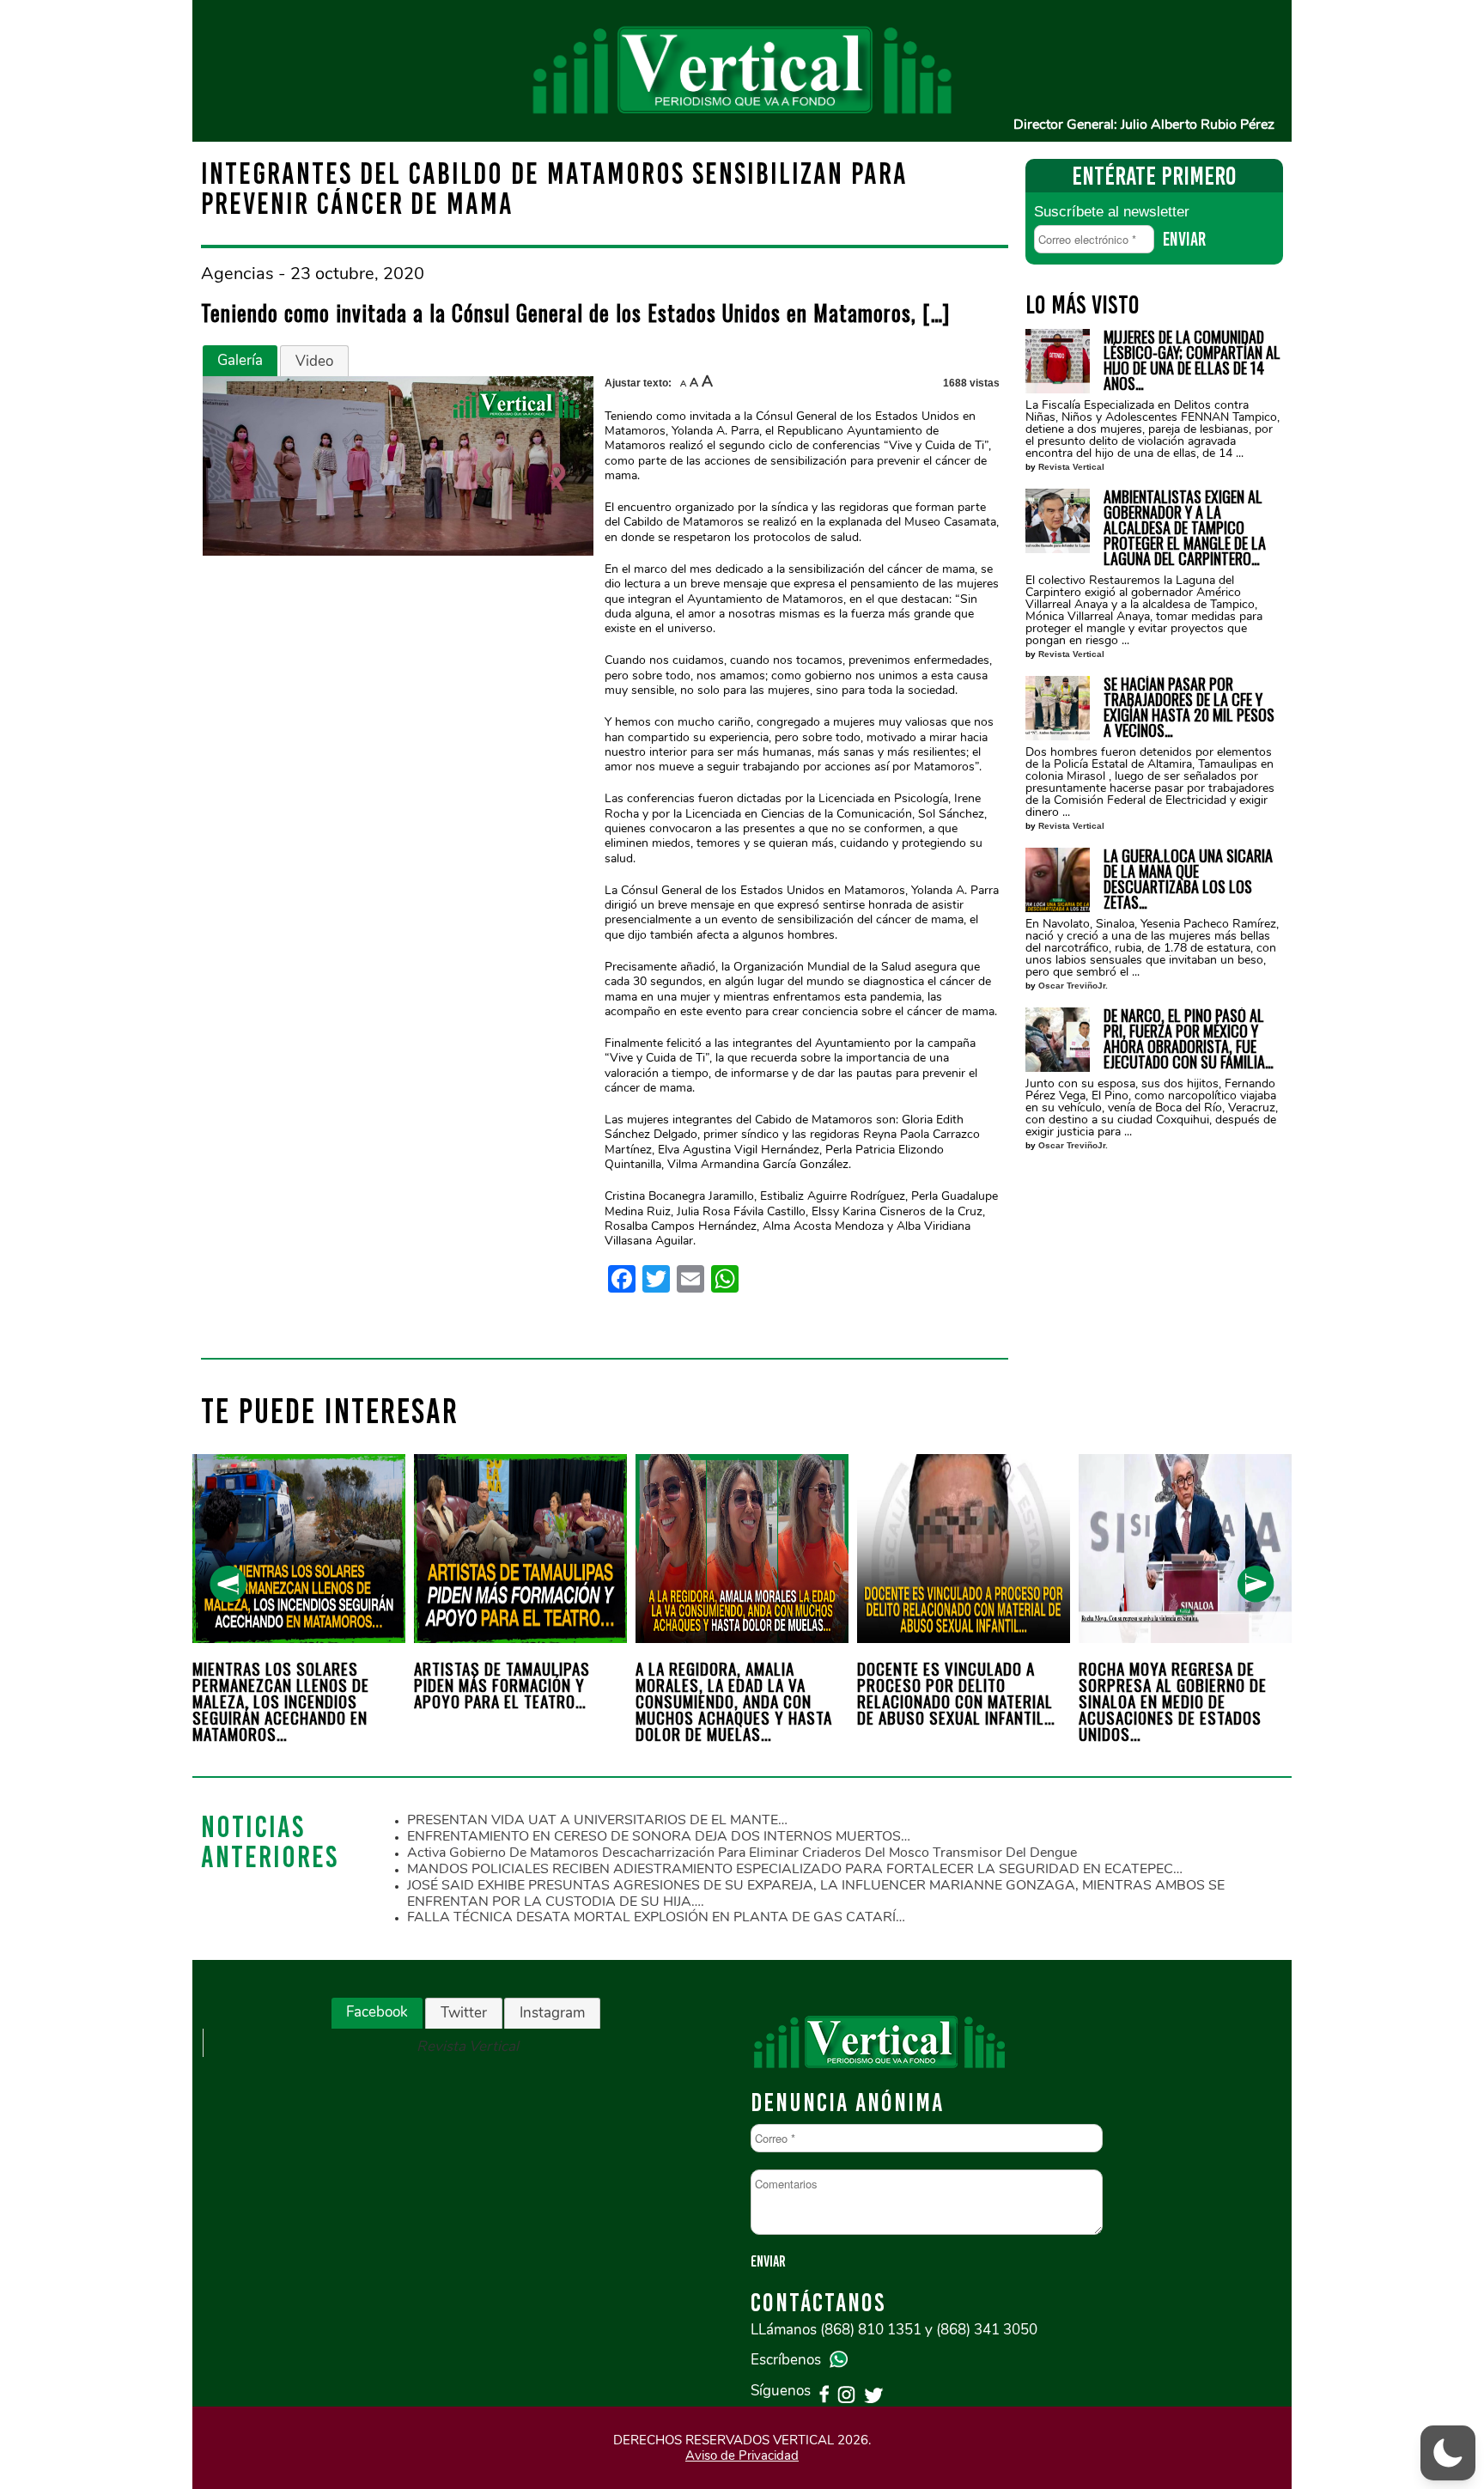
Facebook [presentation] (377, 2012)
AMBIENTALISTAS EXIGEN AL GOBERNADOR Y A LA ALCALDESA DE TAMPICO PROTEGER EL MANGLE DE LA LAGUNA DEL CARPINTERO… (1185, 527)
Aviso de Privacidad (742, 2456)
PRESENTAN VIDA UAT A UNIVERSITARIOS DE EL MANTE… (597, 1820)
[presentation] (228, 1584)
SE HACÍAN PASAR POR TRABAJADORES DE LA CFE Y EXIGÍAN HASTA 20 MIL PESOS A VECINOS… (1189, 707)
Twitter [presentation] (464, 2013)
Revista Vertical (1071, 467)
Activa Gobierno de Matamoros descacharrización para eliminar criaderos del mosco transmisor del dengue (742, 1853)
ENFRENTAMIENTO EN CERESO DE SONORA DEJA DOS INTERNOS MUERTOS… (659, 1836)
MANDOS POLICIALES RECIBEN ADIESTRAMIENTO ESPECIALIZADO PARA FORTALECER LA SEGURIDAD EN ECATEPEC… (795, 1869)
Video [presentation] (314, 361)
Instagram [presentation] (552, 2013)
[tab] (240, 361)
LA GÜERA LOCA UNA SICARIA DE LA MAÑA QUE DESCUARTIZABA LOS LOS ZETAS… (1188, 879)
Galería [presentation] (240, 360)
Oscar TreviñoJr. (1073, 986)
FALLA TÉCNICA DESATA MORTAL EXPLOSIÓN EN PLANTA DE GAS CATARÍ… (656, 1917)
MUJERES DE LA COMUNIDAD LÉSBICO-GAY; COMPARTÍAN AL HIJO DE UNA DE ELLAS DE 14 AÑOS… (1192, 360)
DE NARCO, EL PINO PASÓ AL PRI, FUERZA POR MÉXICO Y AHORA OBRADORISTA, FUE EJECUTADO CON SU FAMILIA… (1189, 1038)
